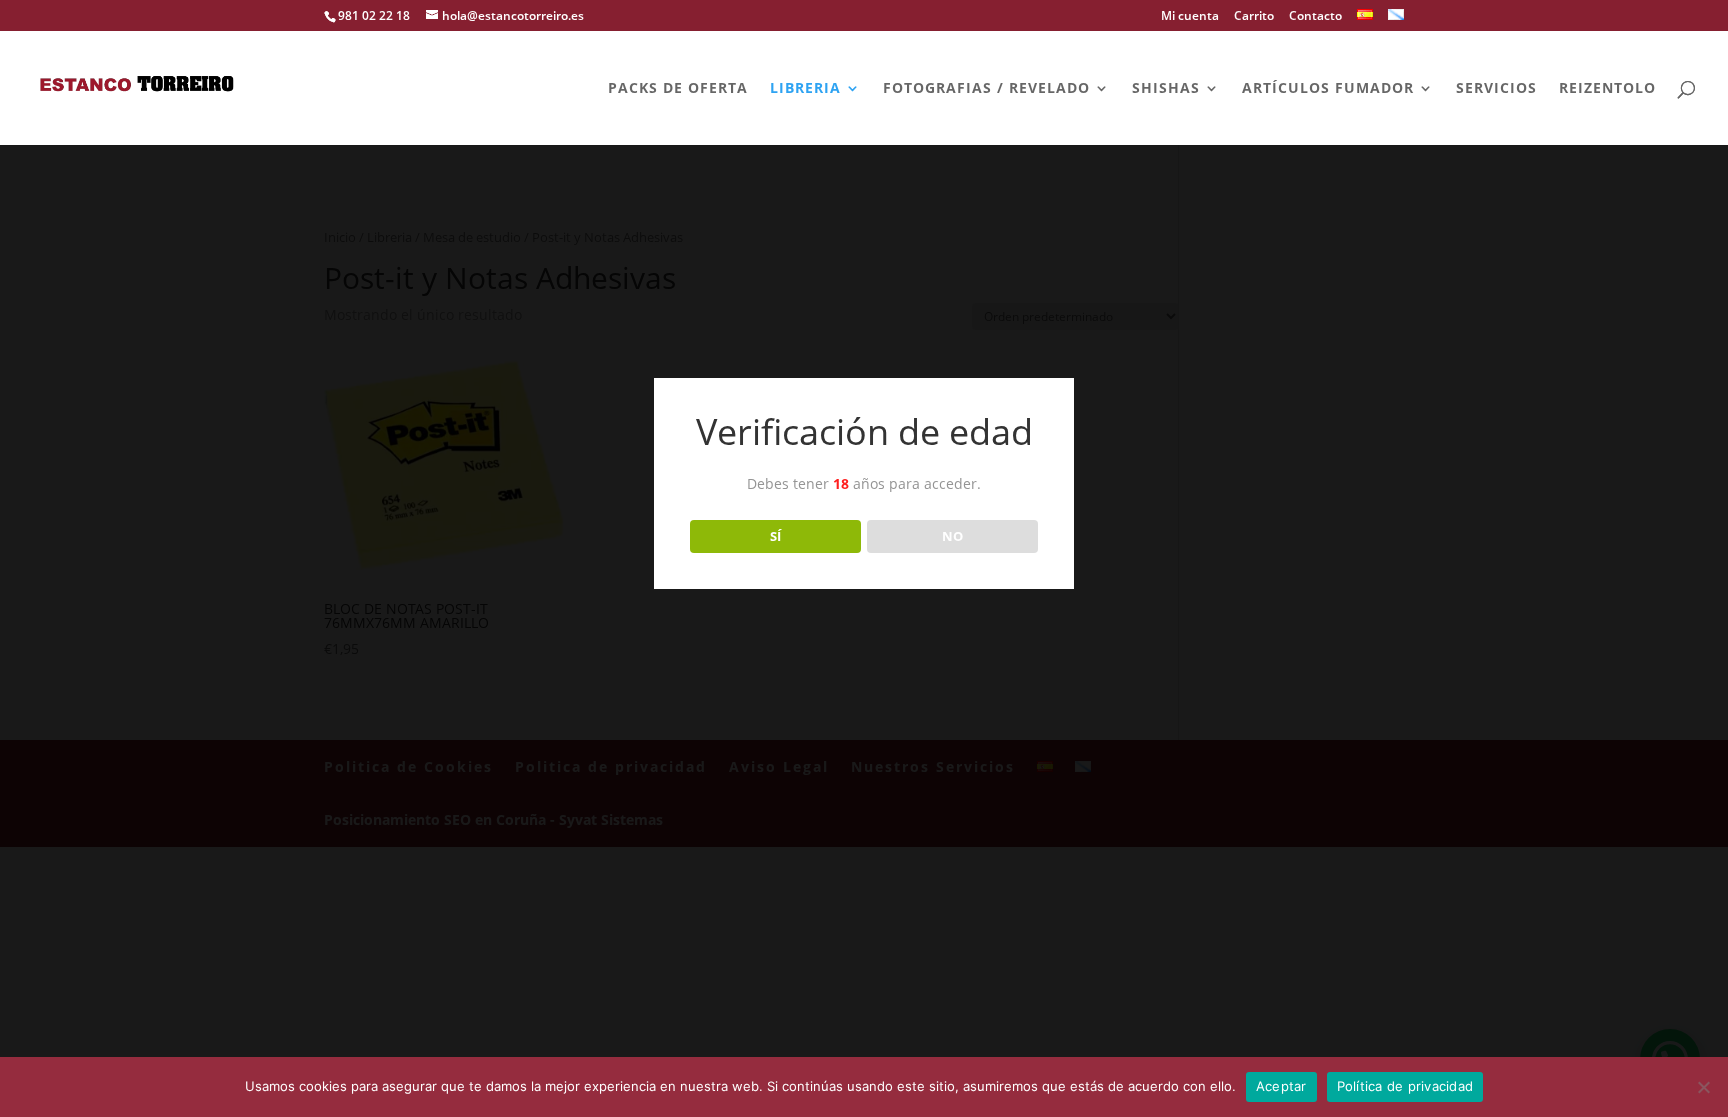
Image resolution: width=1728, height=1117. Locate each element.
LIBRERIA (805, 89)
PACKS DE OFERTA (678, 89)
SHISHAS (1166, 89)
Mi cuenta (1190, 17)
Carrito (1254, 17)
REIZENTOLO (1607, 89)
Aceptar (1281, 1086)
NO (952, 536)
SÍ (775, 536)
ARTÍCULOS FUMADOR (1328, 89)
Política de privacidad (1405, 1086)
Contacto (1315, 17)
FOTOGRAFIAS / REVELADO (986, 89)
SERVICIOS (1496, 89)
